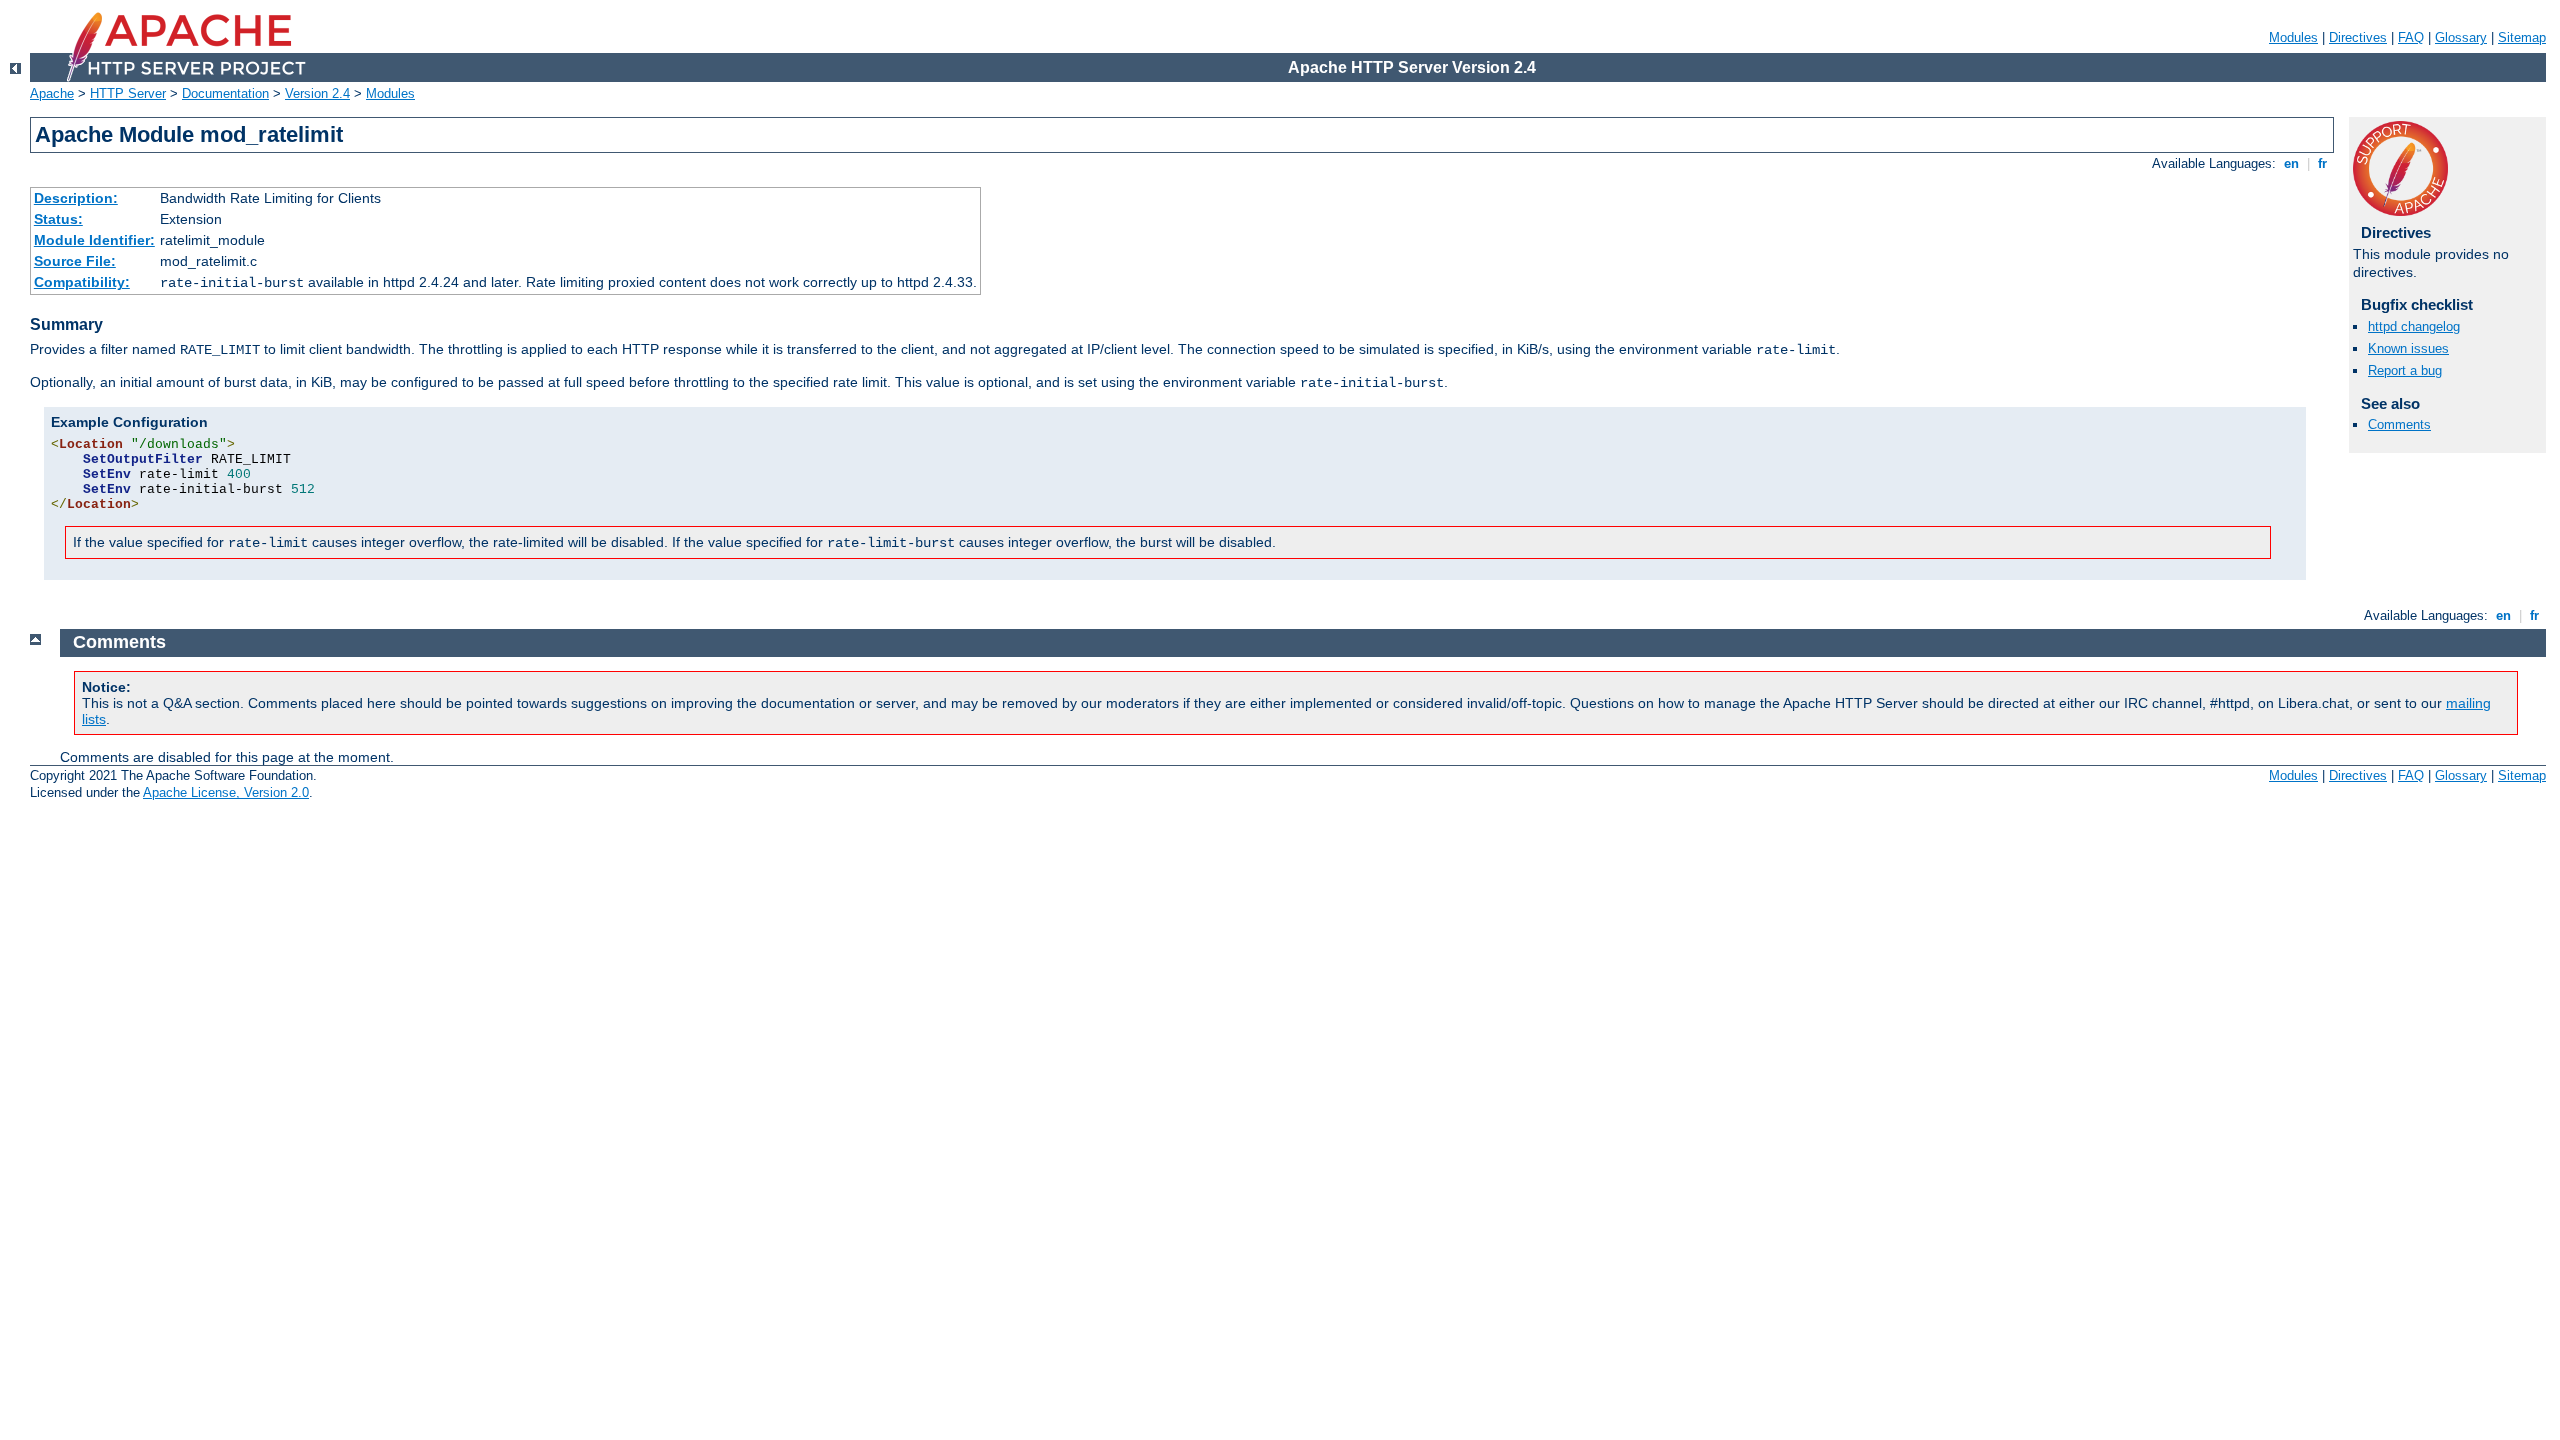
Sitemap (2522, 37)
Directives (2358, 37)
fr (2322, 163)
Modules (2293, 37)
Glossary (2461, 37)
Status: (58, 219)
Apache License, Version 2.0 (226, 792)
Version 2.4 (317, 93)
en (2291, 163)
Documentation (225, 93)
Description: (76, 198)
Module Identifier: (94, 240)
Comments (2399, 424)
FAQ (2411, 37)
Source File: (75, 261)
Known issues (2408, 348)
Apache (52, 93)
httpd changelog (2414, 326)
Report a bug (2405, 370)
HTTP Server (128, 93)
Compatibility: (82, 282)
